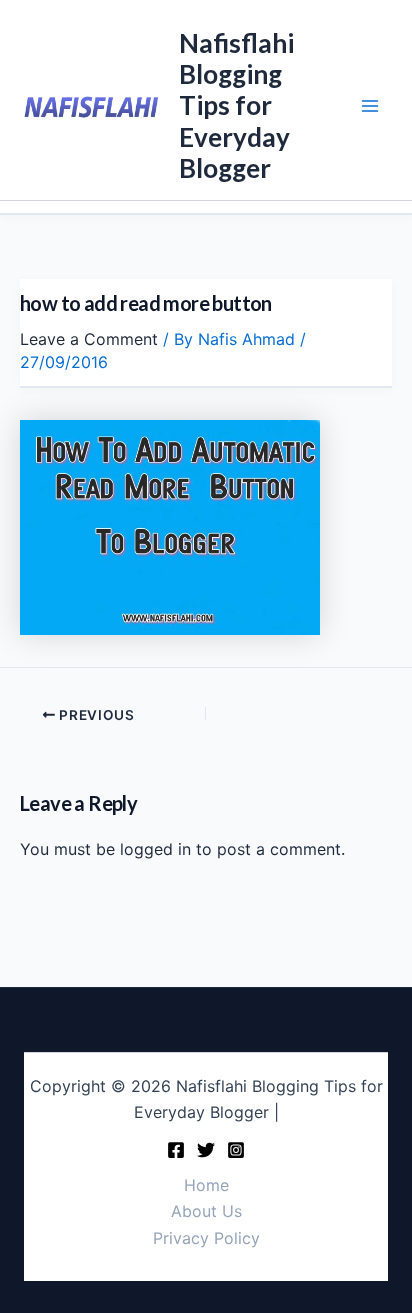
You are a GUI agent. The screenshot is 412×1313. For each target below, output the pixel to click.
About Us (206, 1211)
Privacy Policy (206, 1238)
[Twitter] (206, 1150)
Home (206, 1185)
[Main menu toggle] (370, 106)
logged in (155, 849)
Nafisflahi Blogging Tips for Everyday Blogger (236, 105)
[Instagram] (236, 1150)
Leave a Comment (89, 339)
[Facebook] (176, 1150)
